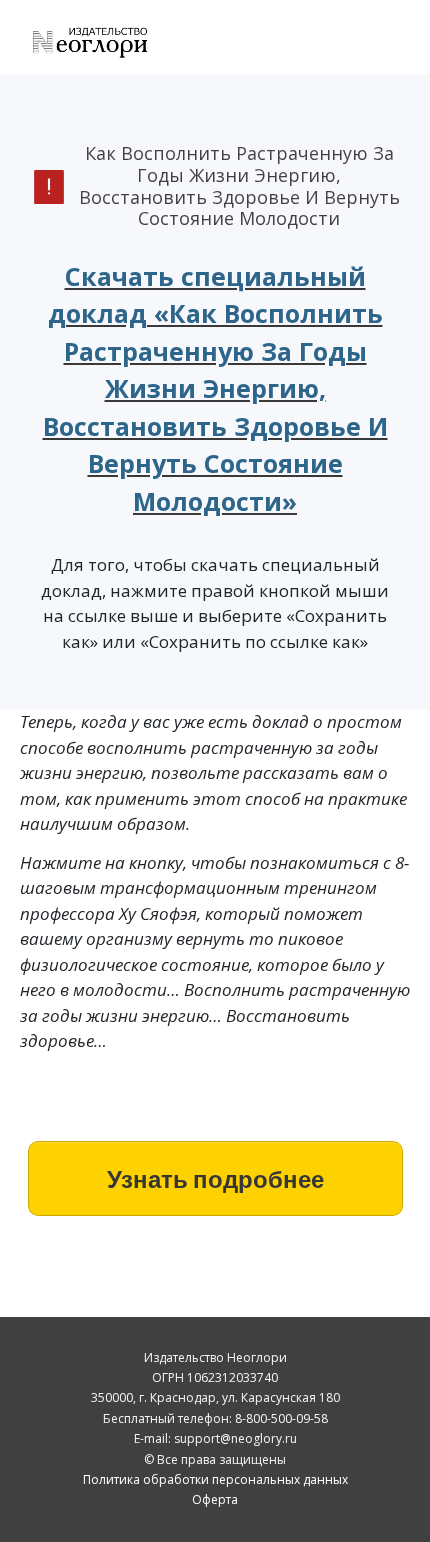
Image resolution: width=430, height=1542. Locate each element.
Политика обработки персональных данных (215, 1479)
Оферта (215, 1499)
